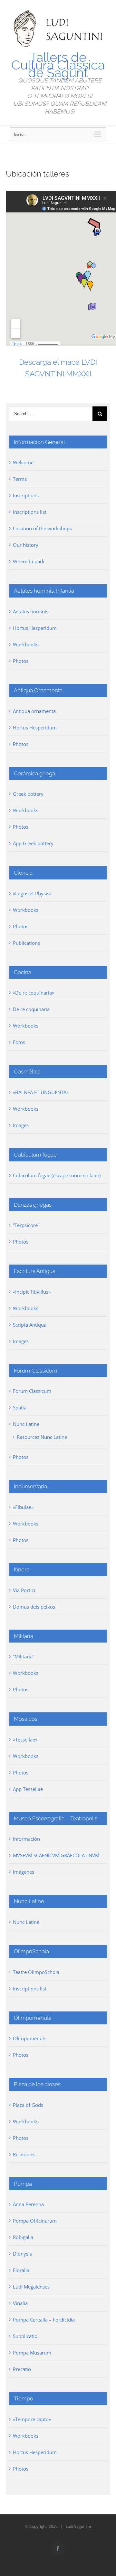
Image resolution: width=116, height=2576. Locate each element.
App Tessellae (28, 1789)
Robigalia (23, 2237)
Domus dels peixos (34, 1607)
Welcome (23, 462)
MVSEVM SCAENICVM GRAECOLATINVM (56, 1855)
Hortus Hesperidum (35, 628)
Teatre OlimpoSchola (36, 1972)
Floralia (21, 2270)
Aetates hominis (31, 611)
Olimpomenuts (30, 2038)
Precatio (22, 2369)
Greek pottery (28, 794)
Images (21, 1125)
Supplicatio (25, 2336)
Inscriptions (26, 495)
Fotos (19, 1042)
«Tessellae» (25, 1740)
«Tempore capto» (32, 2419)
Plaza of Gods (28, 2105)
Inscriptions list (30, 512)
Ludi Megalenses (31, 2287)
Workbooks (26, 644)
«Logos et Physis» (32, 893)
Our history (26, 545)
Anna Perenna (28, 2204)
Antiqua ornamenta (34, 711)
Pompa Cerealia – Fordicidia (44, 2320)
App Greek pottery (33, 843)
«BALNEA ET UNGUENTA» (41, 1092)
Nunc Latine (26, 1424)
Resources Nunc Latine (42, 1437)
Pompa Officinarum (35, 2221)
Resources (24, 2154)
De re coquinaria (31, 1009)
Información (26, 1839)
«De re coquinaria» (34, 993)
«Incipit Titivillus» (32, 1292)
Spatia (20, 1407)
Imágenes (24, 1872)
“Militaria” (24, 1656)
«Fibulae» (23, 1507)
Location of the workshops (42, 528)
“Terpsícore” (26, 1225)
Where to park (29, 561)
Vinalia (20, 2303)
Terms (20, 479)
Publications (26, 943)
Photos (21, 661)
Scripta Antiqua (30, 1325)
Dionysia (23, 2254)
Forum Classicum (32, 1391)
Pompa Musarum (32, 2353)
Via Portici (24, 1590)
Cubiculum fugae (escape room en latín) (57, 1175)
